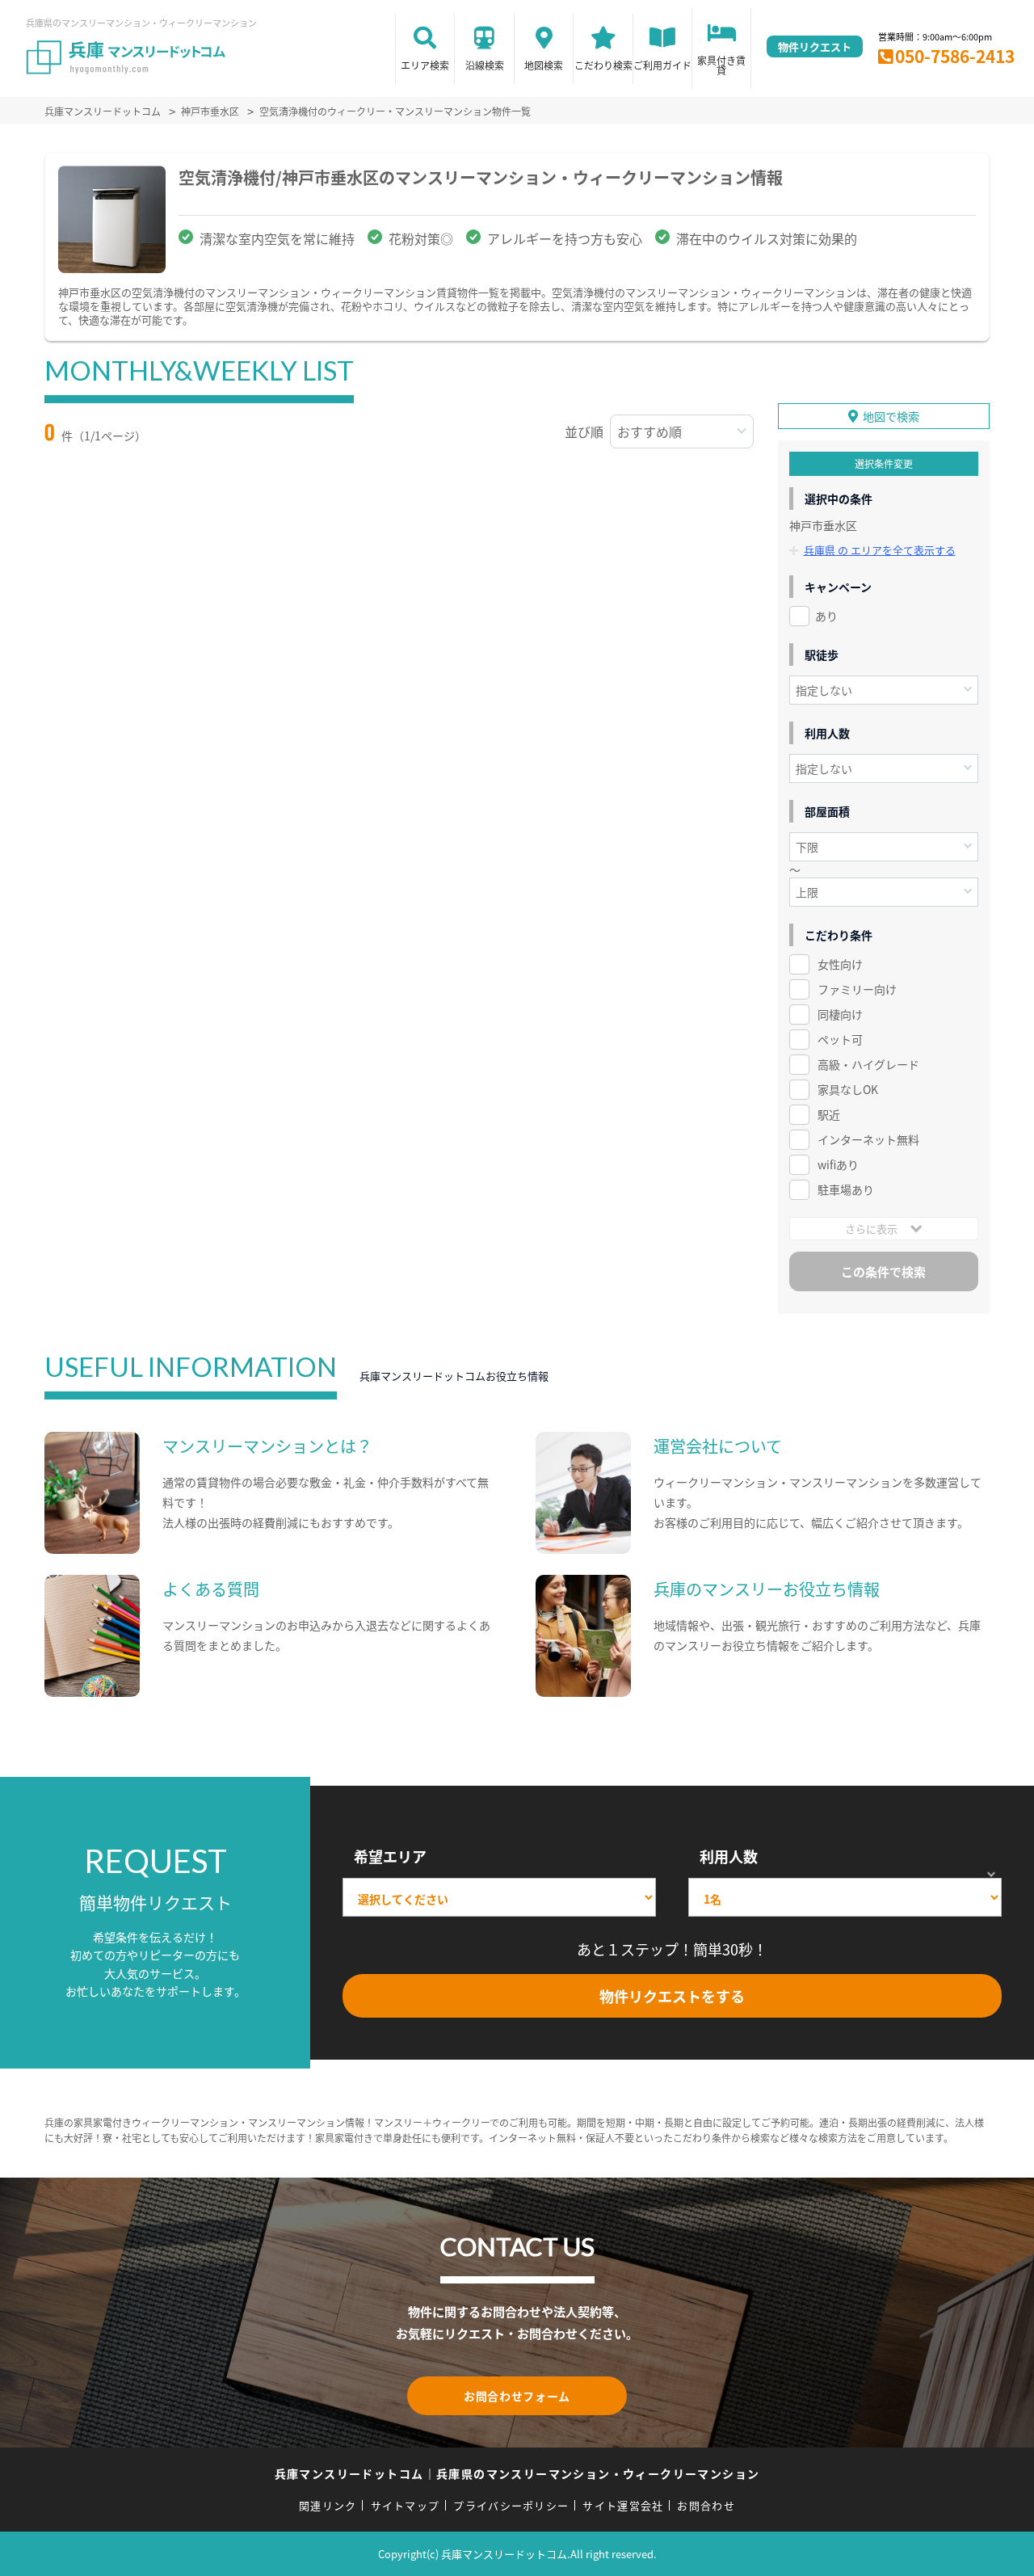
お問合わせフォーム (517, 2396)
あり (826, 616)
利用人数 (729, 1856)
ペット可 (840, 1039)
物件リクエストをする (672, 1996)
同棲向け (840, 1014)
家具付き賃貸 (721, 65)
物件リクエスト (815, 46)
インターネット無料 (868, 1139)
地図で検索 (891, 416)
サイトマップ (406, 2505)
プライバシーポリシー (511, 2505)
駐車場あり (846, 1189)
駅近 (829, 1114)
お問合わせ (706, 2505)
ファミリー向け (857, 989)
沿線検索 (485, 65)
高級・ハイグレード (868, 1064)
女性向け (840, 964)
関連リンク (328, 2505)
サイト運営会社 (623, 2505)
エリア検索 (425, 65)
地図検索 (544, 65)
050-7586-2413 (955, 56)
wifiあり (838, 1164)
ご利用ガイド (662, 65)
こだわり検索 (603, 65)
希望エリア (390, 1856)
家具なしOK (848, 1089)
